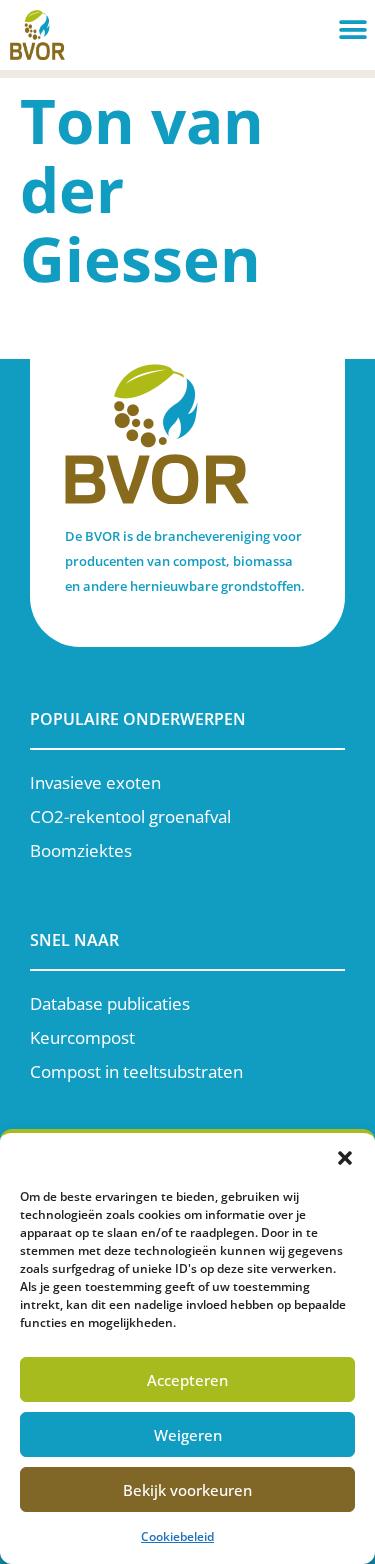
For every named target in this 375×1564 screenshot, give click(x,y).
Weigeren (188, 1435)
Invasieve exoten (95, 782)
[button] (345, 1158)
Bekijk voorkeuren (187, 1490)
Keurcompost (82, 1037)
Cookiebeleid (177, 1536)
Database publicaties (110, 1003)
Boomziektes (81, 850)
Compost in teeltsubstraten (136, 1071)
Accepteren (187, 1380)
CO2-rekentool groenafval (130, 816)
